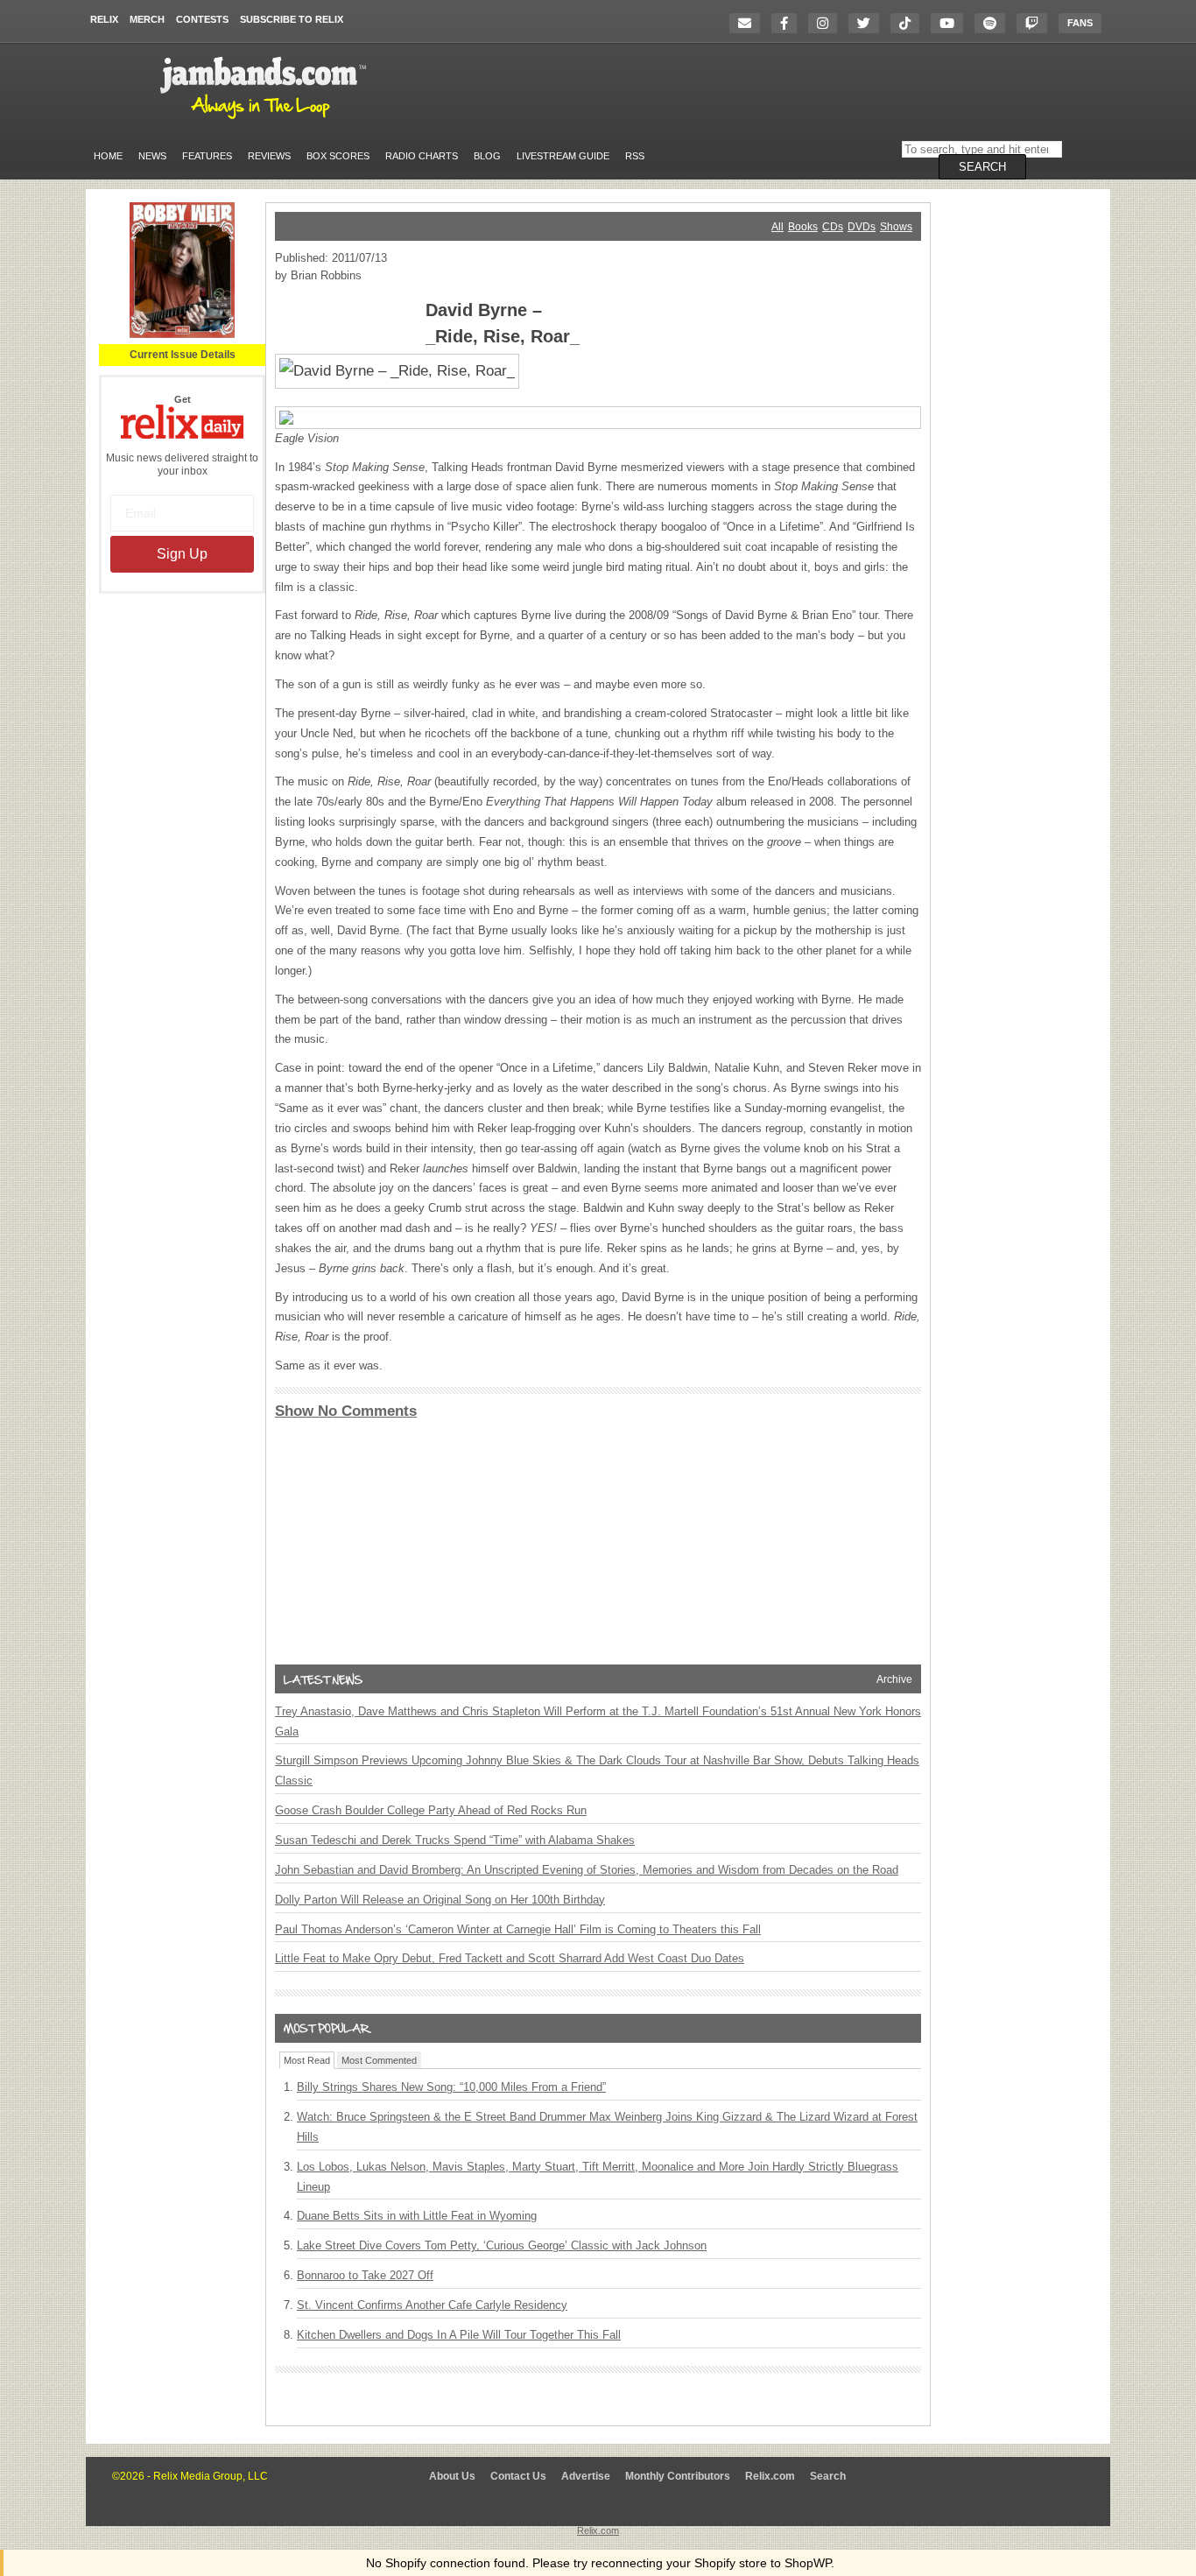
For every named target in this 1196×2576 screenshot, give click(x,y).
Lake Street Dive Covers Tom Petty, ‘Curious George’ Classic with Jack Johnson (502, 2245)
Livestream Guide (563, 156)
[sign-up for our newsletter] (749, 23)
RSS (635, 156)
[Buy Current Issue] (182, 334)
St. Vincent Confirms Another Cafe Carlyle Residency (432, 2305)
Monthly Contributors (678, 2476)
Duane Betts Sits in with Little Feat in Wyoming (417, 2216)
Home (108, 156)
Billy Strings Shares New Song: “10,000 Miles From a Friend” (451, 2087)
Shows (896, 227)
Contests (202, 19)
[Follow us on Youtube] (951, 23)
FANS (1080, 23)
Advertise (586, 2476)
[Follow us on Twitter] (868, 23)
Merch (147, 19)
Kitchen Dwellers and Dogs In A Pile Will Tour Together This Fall (459, 2335)
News (152, 156)
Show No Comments (346, 1411)
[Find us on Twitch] (1036, 23)
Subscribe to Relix (292, 19)
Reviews (269, 156)
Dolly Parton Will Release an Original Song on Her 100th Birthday (440, 1900)
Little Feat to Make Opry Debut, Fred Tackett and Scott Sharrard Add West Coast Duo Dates (510, 1958)
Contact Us (518, 2476)
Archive (894, 1679)
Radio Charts (422, 156)
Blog (487, 156)
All (777, 227)
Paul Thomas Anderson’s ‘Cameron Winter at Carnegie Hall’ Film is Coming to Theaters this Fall (518, 1929)
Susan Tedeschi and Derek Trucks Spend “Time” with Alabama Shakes (455, 1840)
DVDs (862, 227)
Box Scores (338, 156)
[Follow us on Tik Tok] (909, 23)
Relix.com (770, 2476)
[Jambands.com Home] (266, 120)
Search (828, 2476)
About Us (452, 2476)
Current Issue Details (183, 355)
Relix (104, 19)
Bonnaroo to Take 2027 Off (365, 2275)
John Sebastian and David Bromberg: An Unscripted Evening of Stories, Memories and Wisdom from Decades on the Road (587, 1870)
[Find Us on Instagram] (827, 23)
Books (803, 227)
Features (207, 156)
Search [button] (982, 167)
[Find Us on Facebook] (788, 23)
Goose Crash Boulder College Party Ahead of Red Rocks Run (431, 1810)
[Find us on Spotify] (994, 23)
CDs (833, 227)
